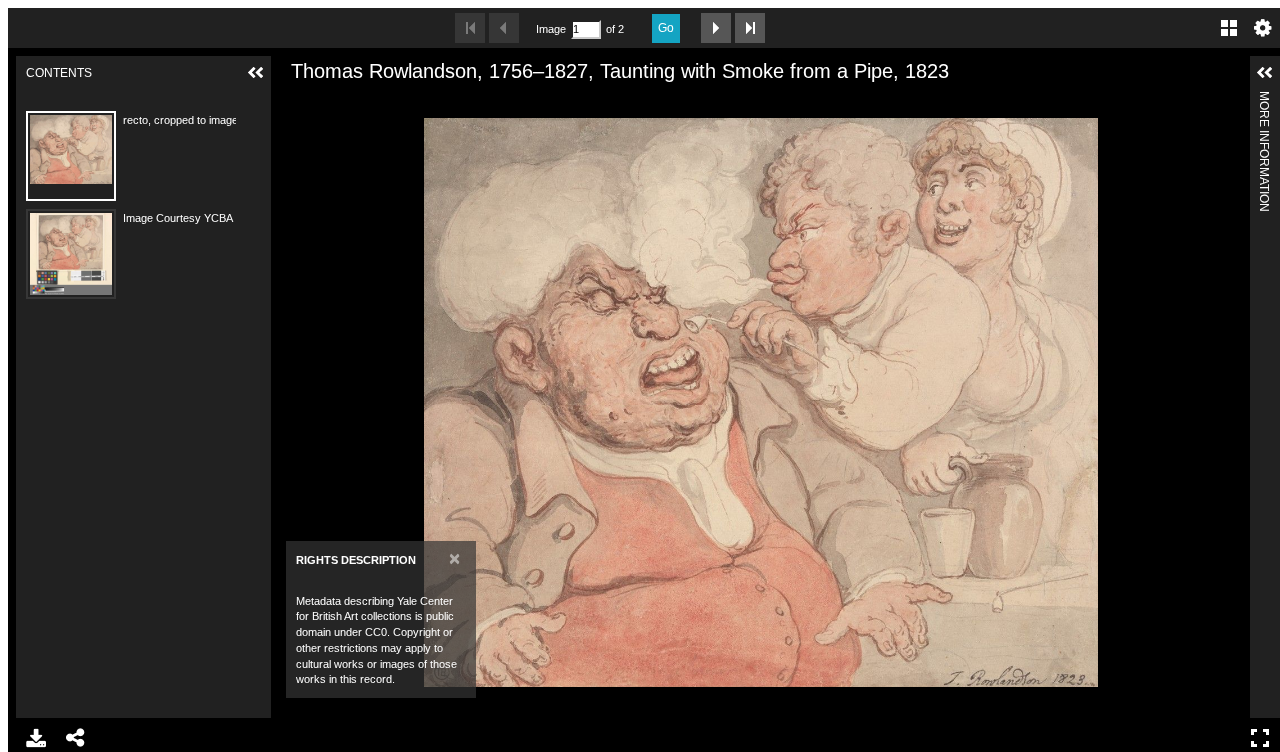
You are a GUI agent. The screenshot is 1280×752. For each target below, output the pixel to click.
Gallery (1229, 28)
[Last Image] (750, 28)
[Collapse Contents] (256, 73)
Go (666, 28)
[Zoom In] (296, 103)
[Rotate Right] (364, 103)
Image (551, 29)
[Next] (1227, 402)
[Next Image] (716, 28)
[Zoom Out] (330, 103)
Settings (1263, 28)
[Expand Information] (1265, 73)
